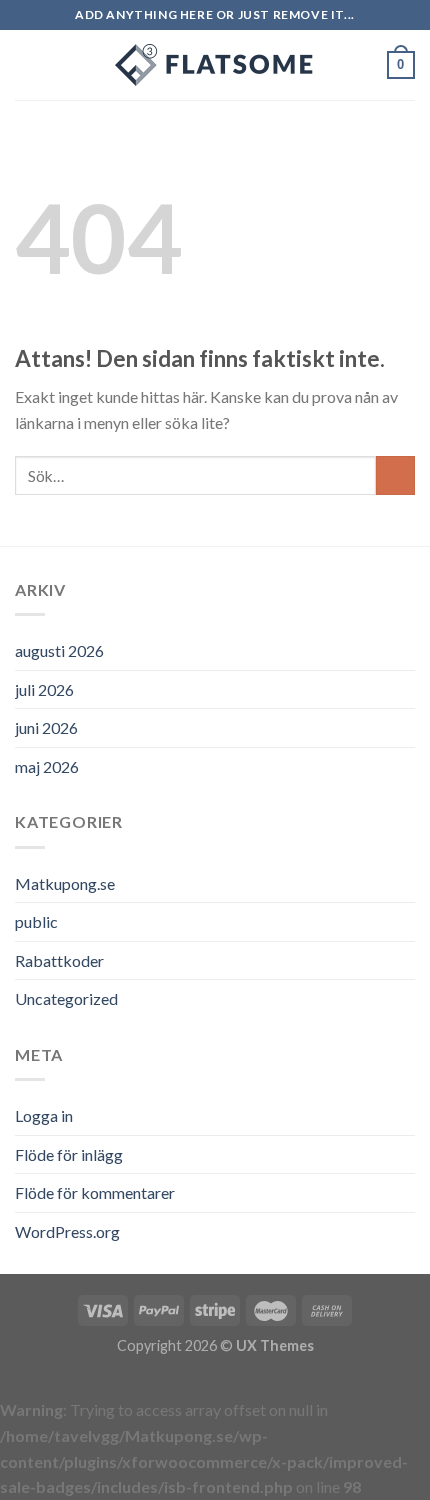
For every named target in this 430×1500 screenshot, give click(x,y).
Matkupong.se (65, 883)
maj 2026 (47, 766)
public (36, 921)
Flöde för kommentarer (95, 1192)
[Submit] (395, 475)
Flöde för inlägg (69, 1154)
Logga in (44, 1115)
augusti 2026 (59, 650)
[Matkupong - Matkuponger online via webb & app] (215, 65)
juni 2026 (46, 727)
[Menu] (27, 64)
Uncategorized (66, 998)
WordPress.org (67, 1231)
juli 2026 (44, 689)
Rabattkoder (59, 960)
